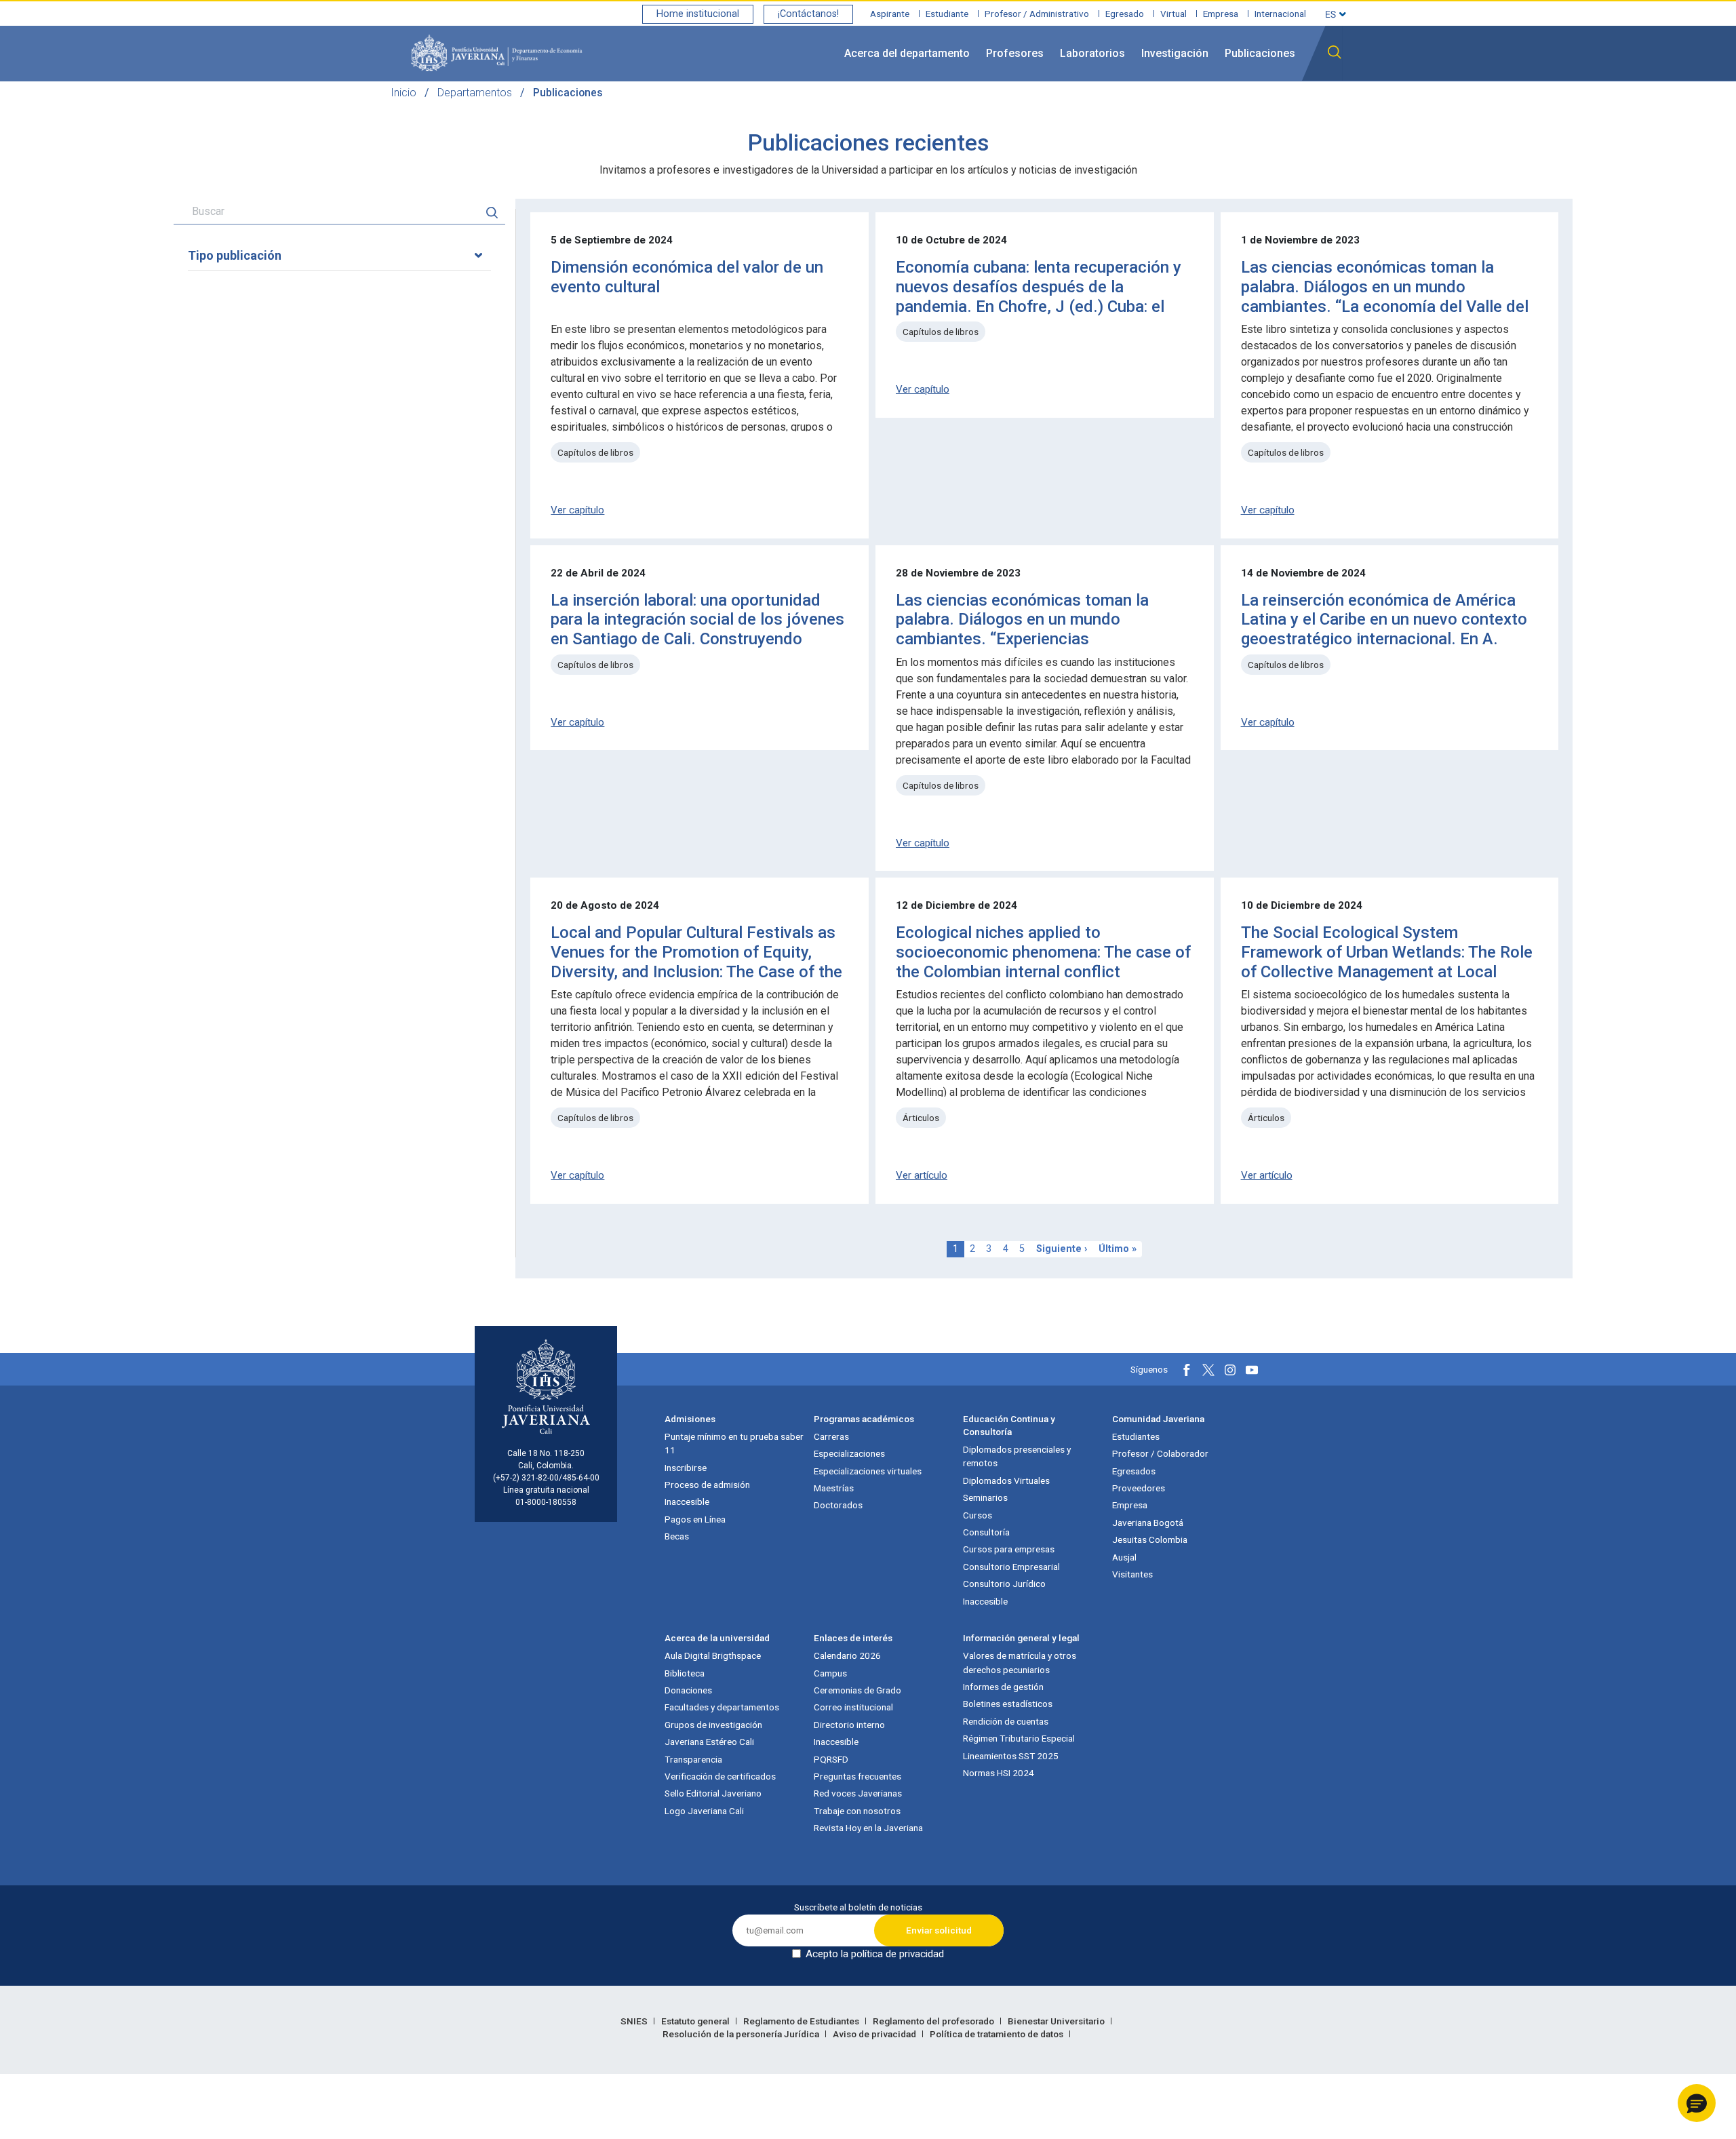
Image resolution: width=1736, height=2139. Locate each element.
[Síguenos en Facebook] (1187, 1370)
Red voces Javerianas (858, 1793)
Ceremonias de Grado (857, 1690)
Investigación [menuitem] (1175, 53)
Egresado (1125, 14)
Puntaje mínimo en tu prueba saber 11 (734, 1443)
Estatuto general (696, 2021)
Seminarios (985, 1497)
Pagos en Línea (695, 1519)
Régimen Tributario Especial (1019, 1738)
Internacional (1280, 14)
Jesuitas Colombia (1150, 1539)
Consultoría (986, 1532)
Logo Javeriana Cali (704, 1811)
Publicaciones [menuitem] (1260, 53)
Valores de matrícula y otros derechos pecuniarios (1020, 1662)
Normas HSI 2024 (999, 1773)
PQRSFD (831, 1759)
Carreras (831, 1436)
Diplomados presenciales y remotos (1017, 1456)
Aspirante (890, 14)
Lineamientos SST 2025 (1011, 1756)
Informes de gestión (1003, 1687)
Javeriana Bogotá (1148, 1523)
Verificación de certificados (720, 1776)
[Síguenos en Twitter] (1208, 1370)
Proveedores (1139, 1488)
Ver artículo (922, 1175)
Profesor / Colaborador (1160, 1453)
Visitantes (1132, 1574)
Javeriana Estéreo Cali (709, 1742)
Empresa (1221, 14)
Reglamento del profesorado (934, 2021)
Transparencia (693, 1759)
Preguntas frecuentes (857, 1776)
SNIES (635, 2021)
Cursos (978, 1515)
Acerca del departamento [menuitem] (907, 53)
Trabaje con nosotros (857, 1811)
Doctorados (838, 1505)
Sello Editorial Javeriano (713, 1793)
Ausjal (1124, 1557)
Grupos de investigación (713, 1725)
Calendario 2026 (847, 1655)
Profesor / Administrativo (1037, 14)
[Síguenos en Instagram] (1230, 1370)
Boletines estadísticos (1008, 1704)
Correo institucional (853, 1707)
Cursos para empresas (1009, 1549)
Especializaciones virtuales (868, 1471)
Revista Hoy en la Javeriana (868, 1828)
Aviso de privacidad (875, 2034)
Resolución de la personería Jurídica (742, 2034)
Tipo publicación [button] (235, 255)
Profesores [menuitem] (1015, 53)
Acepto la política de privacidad (875, 1954)
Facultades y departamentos (722, 1707)
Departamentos (475, 93)
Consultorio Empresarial (1011, 1567)
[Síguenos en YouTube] (1252, 1370)
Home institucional (698, 14)
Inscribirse (686, 1468)
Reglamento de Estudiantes (802, 2021)
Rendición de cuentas (1006, 1721)
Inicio (403, 93)
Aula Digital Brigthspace (713, 1655)
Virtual (1173, 14)
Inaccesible (687, 1502)
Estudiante (947, 14)
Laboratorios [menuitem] (1092, 53)
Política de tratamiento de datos (998, 2034)
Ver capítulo (577, 510)
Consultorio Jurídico (1004, 1584)
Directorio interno (849, 1725)
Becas (677, 1536)
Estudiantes (1136, 1436)
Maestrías (834, 1488)
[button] (1697, 2103)
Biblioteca (685, 1673)
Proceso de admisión (707, 1485)
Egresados (1134, 1471)
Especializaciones (849, 1453)
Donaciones (688, 1690)
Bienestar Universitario (1057, 2021)
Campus (830, 1673)
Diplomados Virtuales (1006, 1480)
